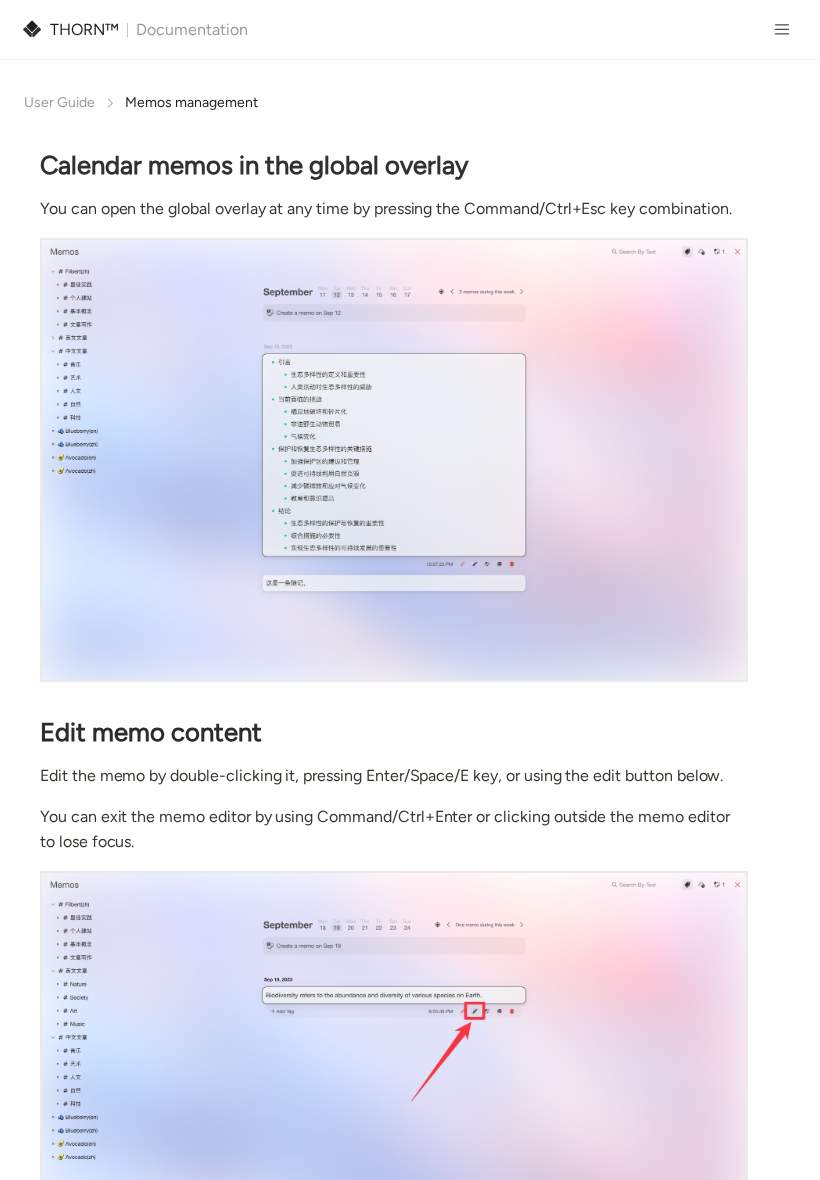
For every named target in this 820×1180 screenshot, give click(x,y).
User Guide (59, 102)
